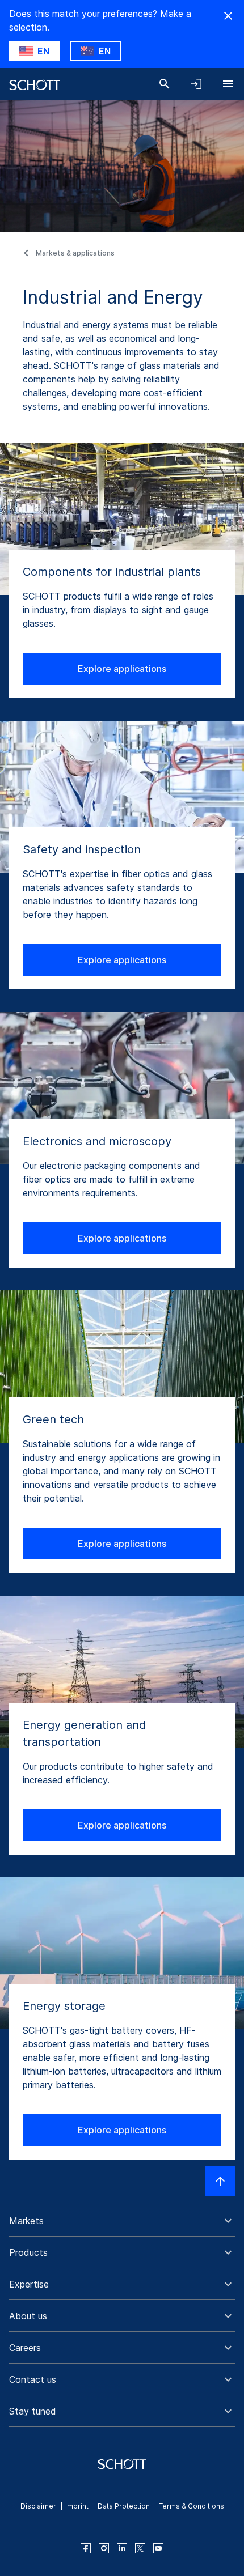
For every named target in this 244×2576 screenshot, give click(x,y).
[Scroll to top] (220, 2181)
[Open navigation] (228, 84)
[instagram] (104, 2548)
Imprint (77, 2506)
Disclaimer (38, 2506)
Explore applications (122, 669)
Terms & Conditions (192, 2506)
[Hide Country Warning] (228, 16)
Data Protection (124, 2506)
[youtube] (158, 2548)
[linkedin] (122, 2548)
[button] (122, 2221)
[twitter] (140, 2548)
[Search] (165, 84)
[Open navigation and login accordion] (196, 84)
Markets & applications (75, 253)
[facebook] (86, 2548)
